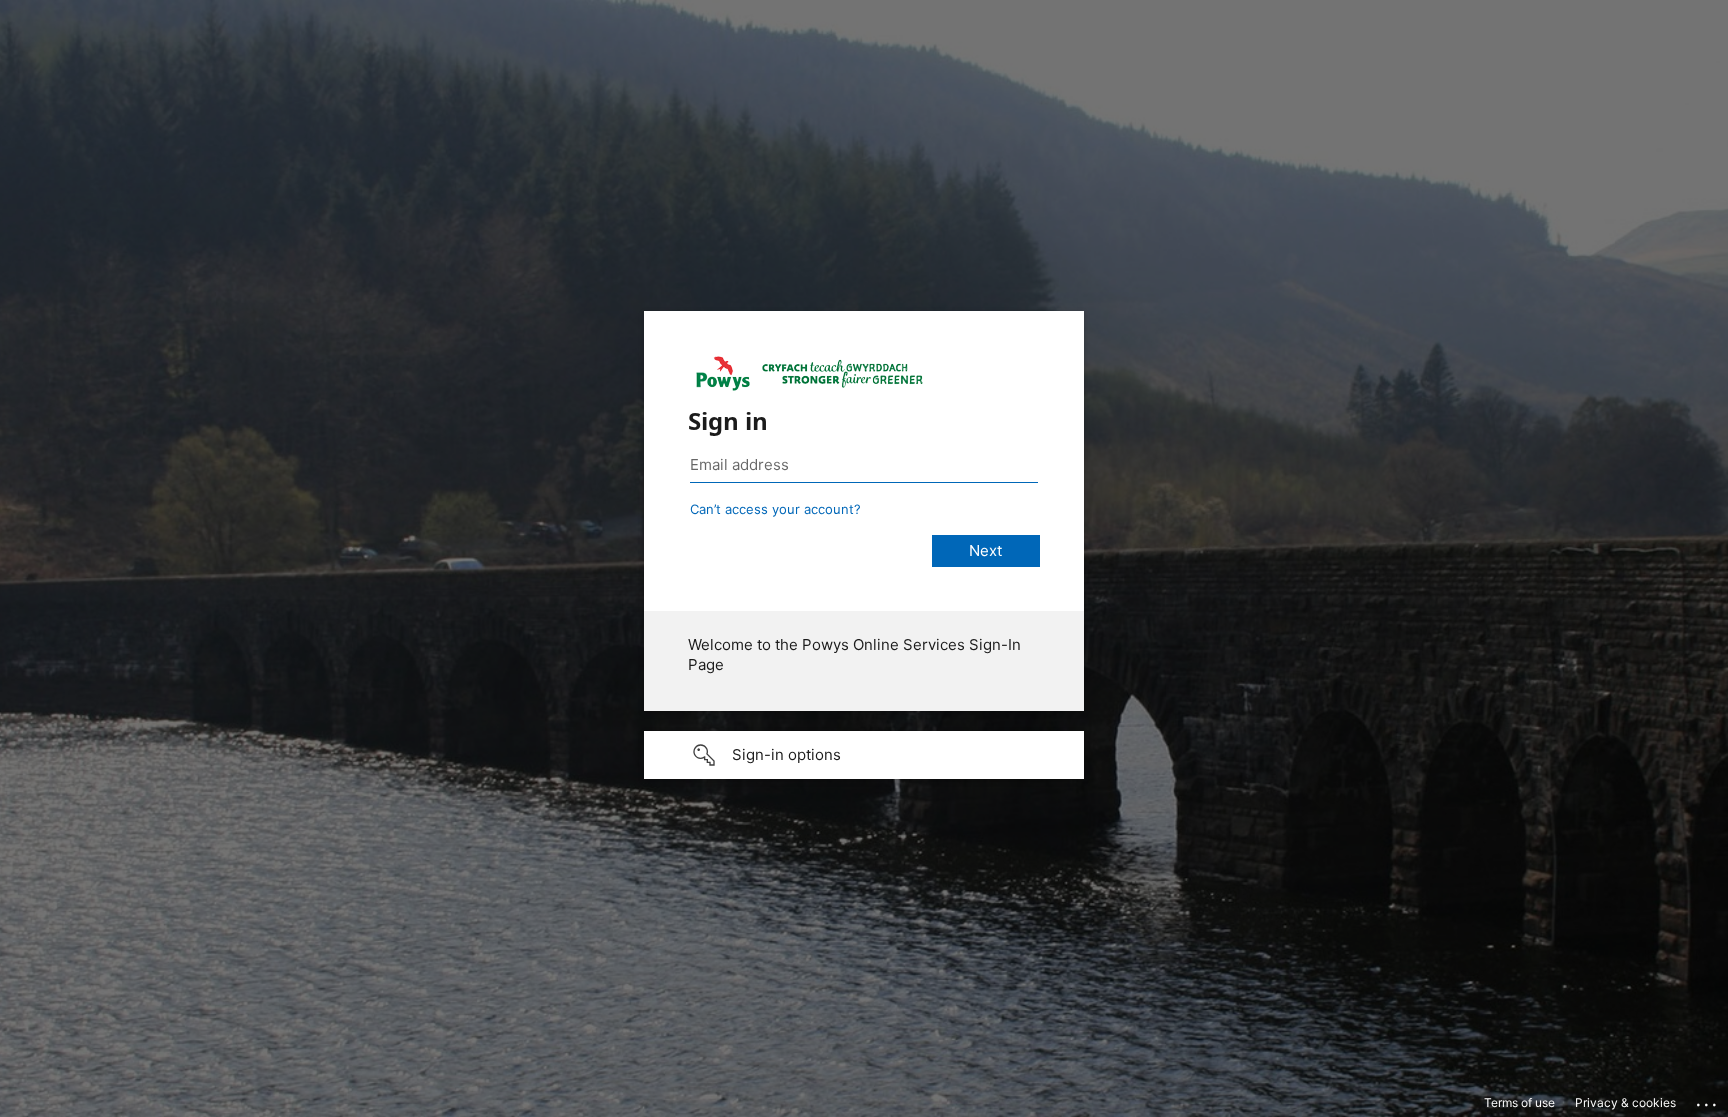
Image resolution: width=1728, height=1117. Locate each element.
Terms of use (1519, 1102)
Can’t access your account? (775, 509)
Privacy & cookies (1625, 1102)
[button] (864, 755)
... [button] (1708, 1100)
